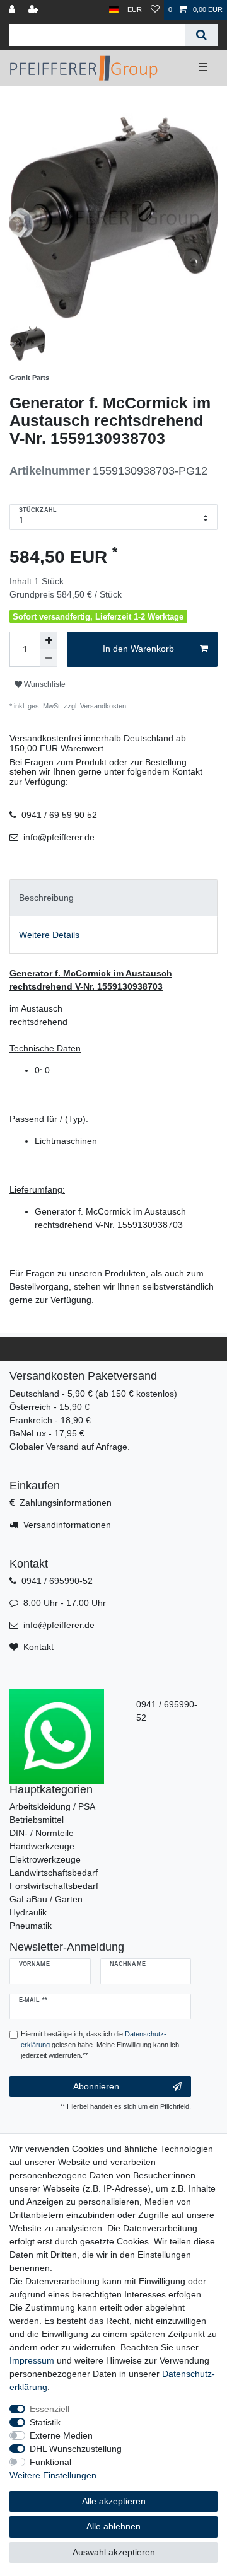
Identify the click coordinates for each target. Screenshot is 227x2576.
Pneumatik (31, 1926)
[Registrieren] (35, 10)
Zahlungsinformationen (66, 1503)
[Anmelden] (13, 10)
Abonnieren (96, 2086)
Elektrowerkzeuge (45, 1859)
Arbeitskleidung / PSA (52, 1806)
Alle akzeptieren (114, 2501)
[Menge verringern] (49, 658)
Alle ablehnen (113, 2526)
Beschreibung (46, 898)
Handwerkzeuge (42, 1846)
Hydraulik (28, 1912)
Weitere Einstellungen (53, 2475)
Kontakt (38, 1647)
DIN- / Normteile (42, 1833)
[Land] (114, 10)
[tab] (113, 898)
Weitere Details (49, 935)
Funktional (50, 2462)
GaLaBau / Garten (46, 1899)
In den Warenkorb (138, 649)
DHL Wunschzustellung (76, 2449)
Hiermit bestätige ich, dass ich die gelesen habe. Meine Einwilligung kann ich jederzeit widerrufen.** (100, 2045)
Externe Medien (61, 2435)
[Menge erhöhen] (49, 640)
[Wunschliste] (155, 10)
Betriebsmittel (37, 1820)
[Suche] (201, 35)
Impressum (32, 2360)
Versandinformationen (67, 1525)
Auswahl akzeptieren (114, 2552)
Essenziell (49, 2409)
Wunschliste (44, 684)
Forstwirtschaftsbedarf (54, 1886)
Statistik (45, 2422)
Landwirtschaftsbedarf (54, 1873)
